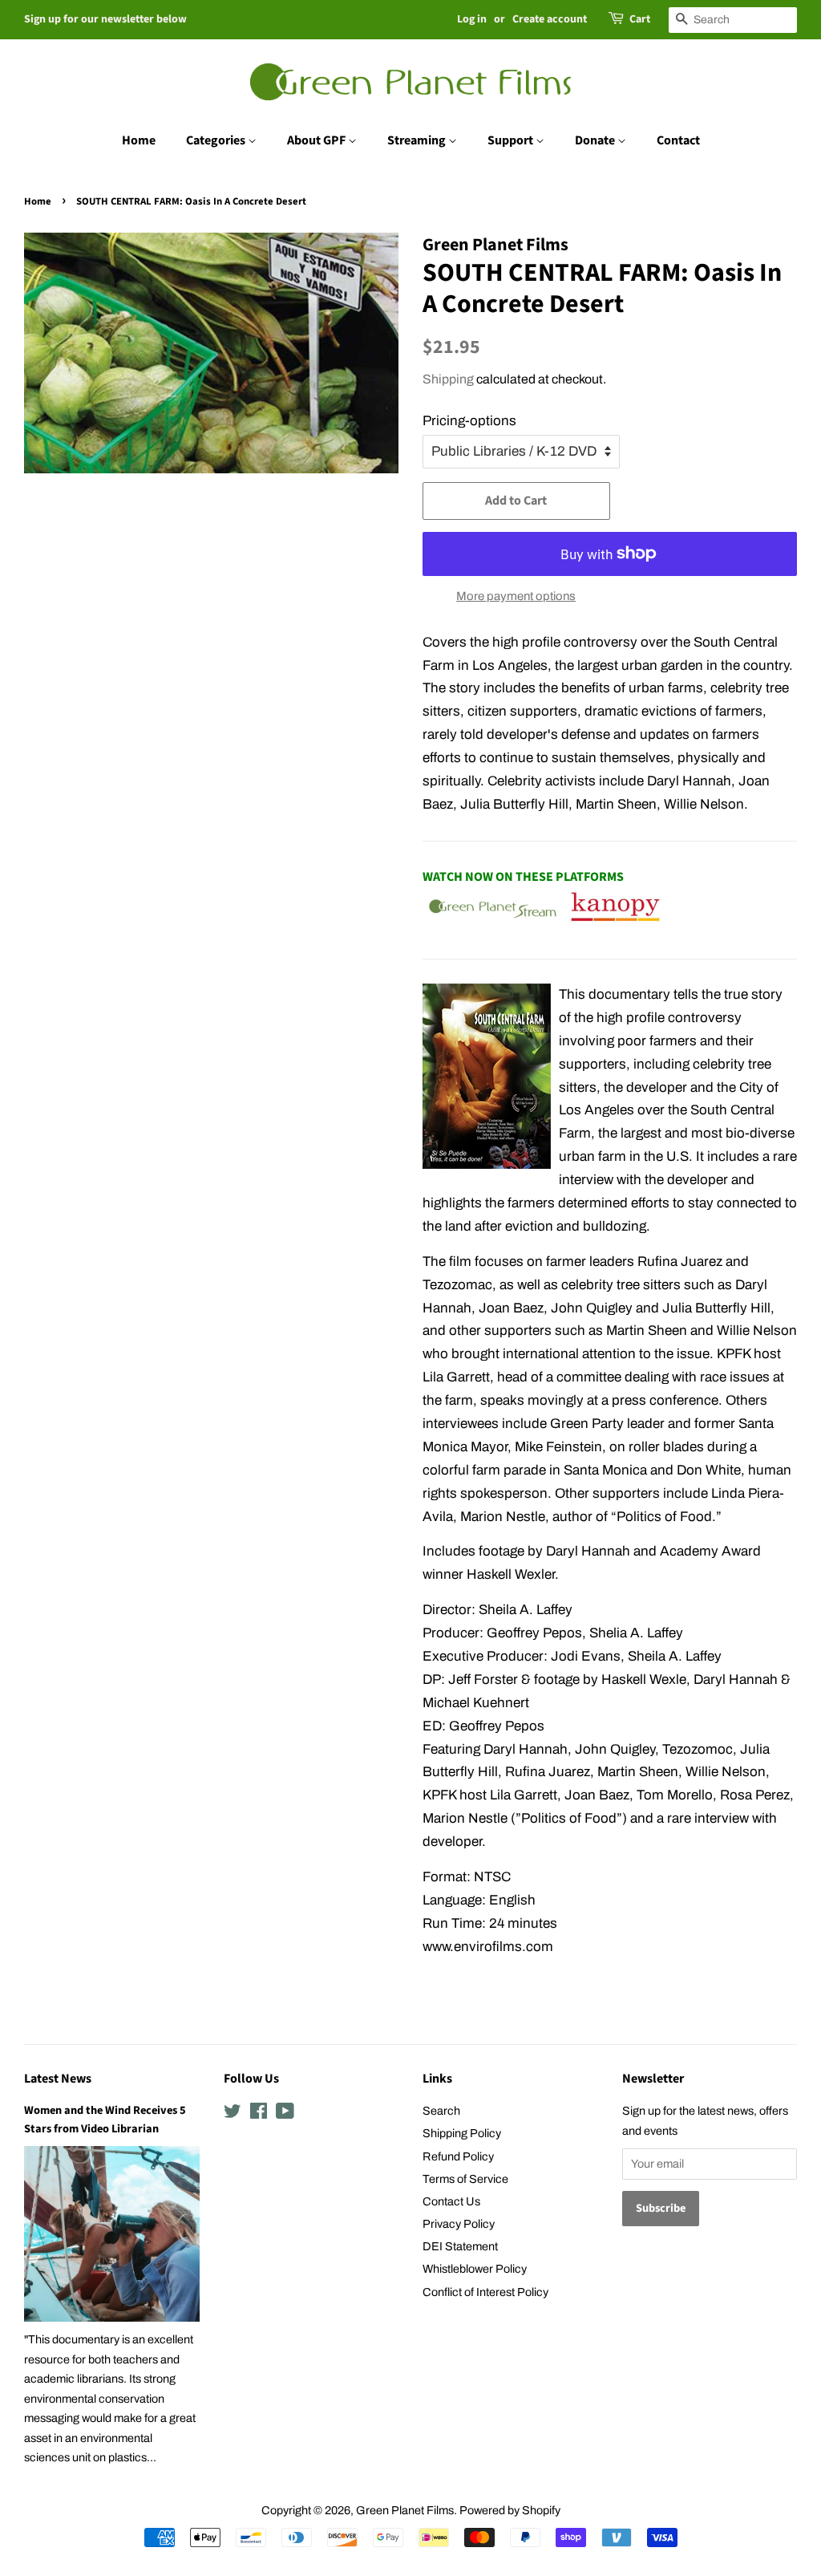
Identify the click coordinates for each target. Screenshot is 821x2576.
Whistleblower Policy (475, 2269)
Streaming (418, 140)
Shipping (448, 379)
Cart (640, 19)
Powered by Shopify (510, 2510)
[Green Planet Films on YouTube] (285, 2114)
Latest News (58, 2079)
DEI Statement (460, 2246)
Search (441, 2111)
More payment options (516, 596)
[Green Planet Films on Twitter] (233, 2114)
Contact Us (451, 2201)
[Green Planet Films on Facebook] (259, 2114)
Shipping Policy (462, 2133)
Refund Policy (458, 2156)
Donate (596, 140)
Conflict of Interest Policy (485, 2292)
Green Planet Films (405, 2510)
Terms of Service (465, 2179)
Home (139, 140)
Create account (550, 19)
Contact (678, 140)
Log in (472, 19)
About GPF (317, 140)
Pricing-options (469, 421)
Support (512, 140)
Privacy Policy (459, 2224)
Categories (217, 140)
